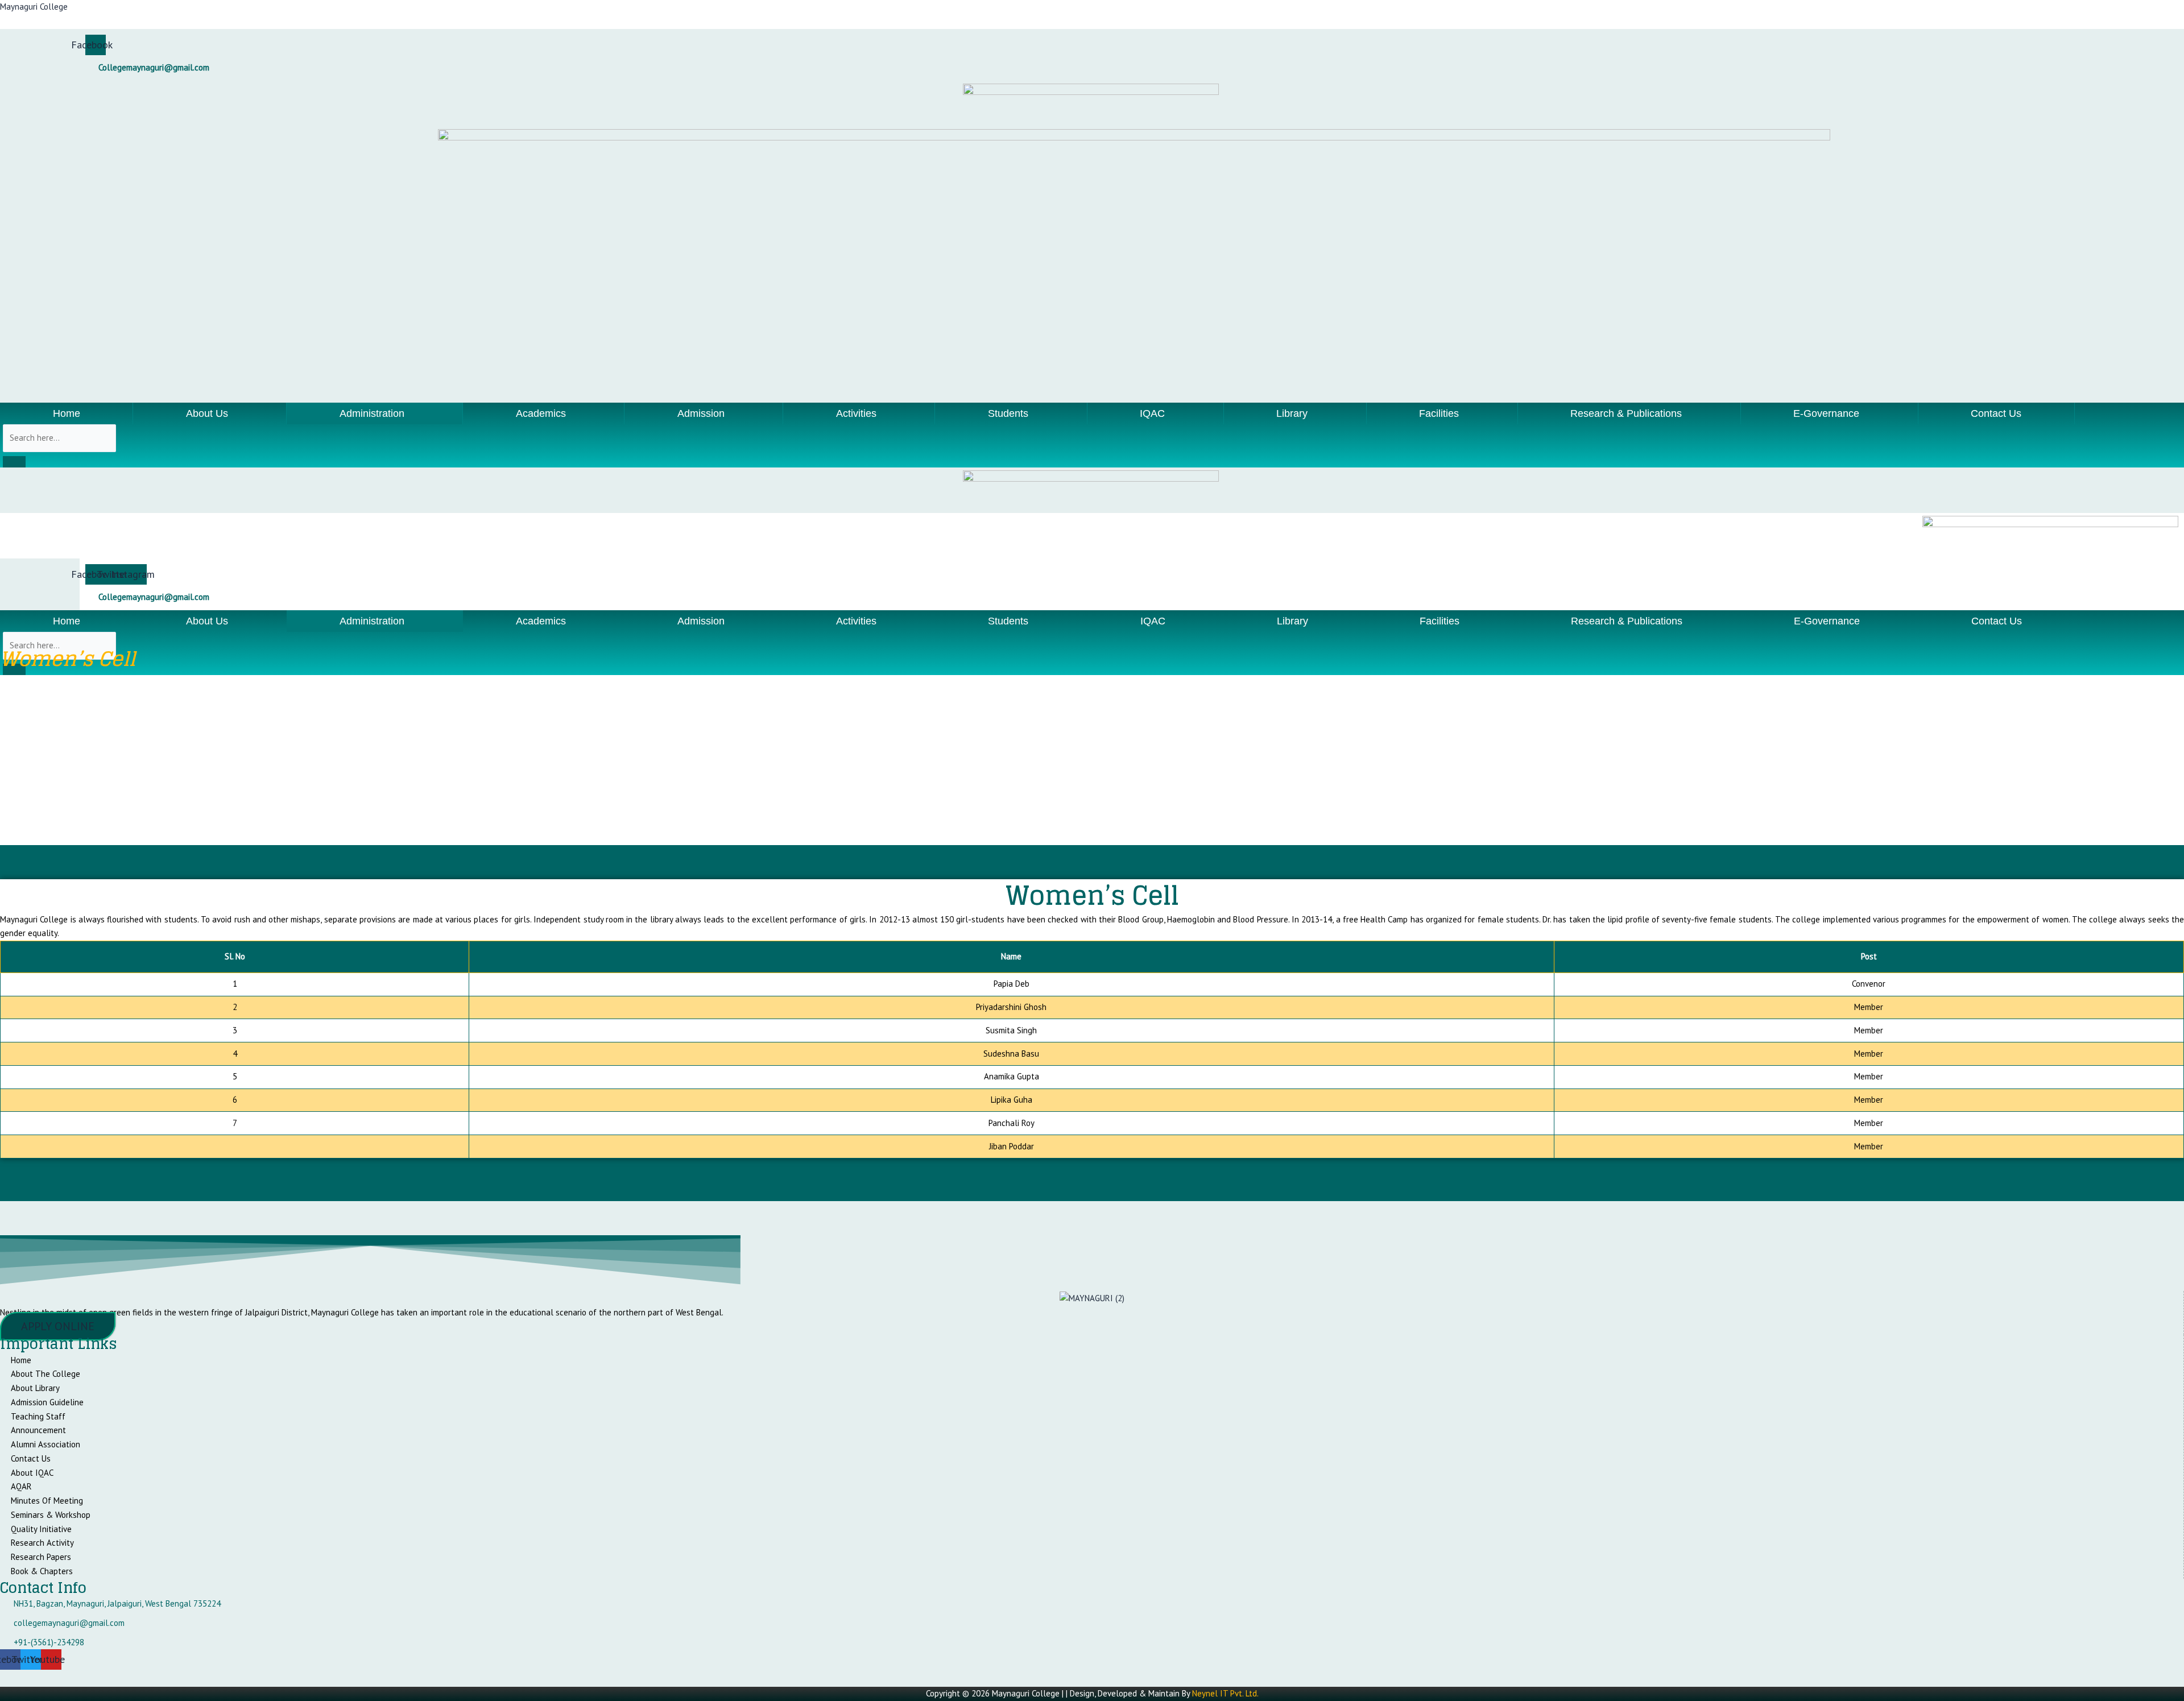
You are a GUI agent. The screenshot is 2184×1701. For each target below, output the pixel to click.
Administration (372, 413)
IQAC (1152, 413)
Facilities (1439, 413)
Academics (541, 413)
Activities (856, 413)
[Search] (14, 462)
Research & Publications (1626, 413)
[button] (210, 413)
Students (1008, 413)
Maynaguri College (34, 7)
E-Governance (1826, 413)
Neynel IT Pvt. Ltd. (1225, 1693)
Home (67, 413)
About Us (207, 413)
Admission (701, 413)
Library (1292, 413)
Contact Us (1996, 413)
